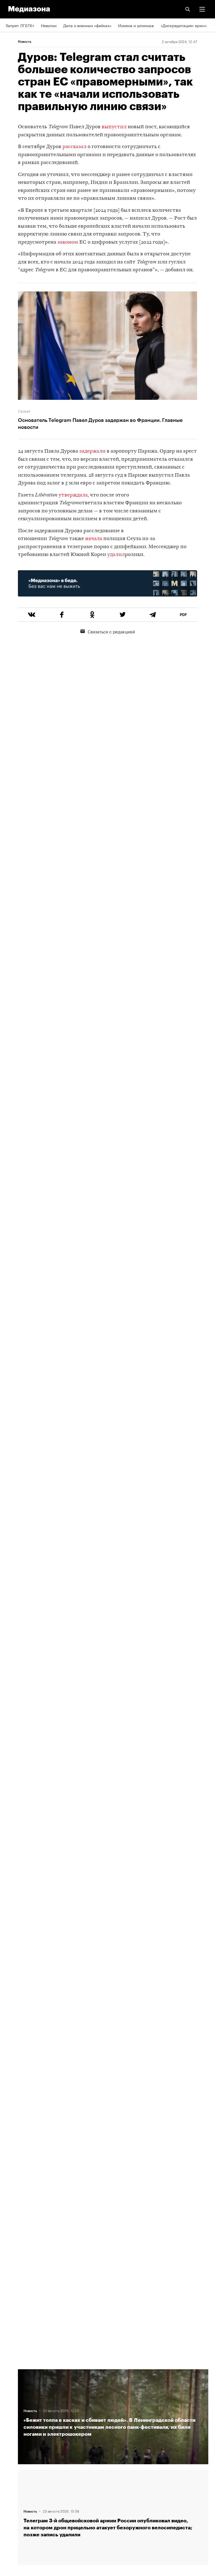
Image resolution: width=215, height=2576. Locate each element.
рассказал (74, 147)
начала (94, 539)
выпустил (114, 127)
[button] (202, 9)
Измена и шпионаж (136, 25)
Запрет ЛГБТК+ (20, 25)
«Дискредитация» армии (184, 25)
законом (68, 242)
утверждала (73, 495)
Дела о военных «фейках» (87, 25)
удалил (116, 555)
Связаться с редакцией (111, 631)
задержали (92, 451)
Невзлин (49, 25)
